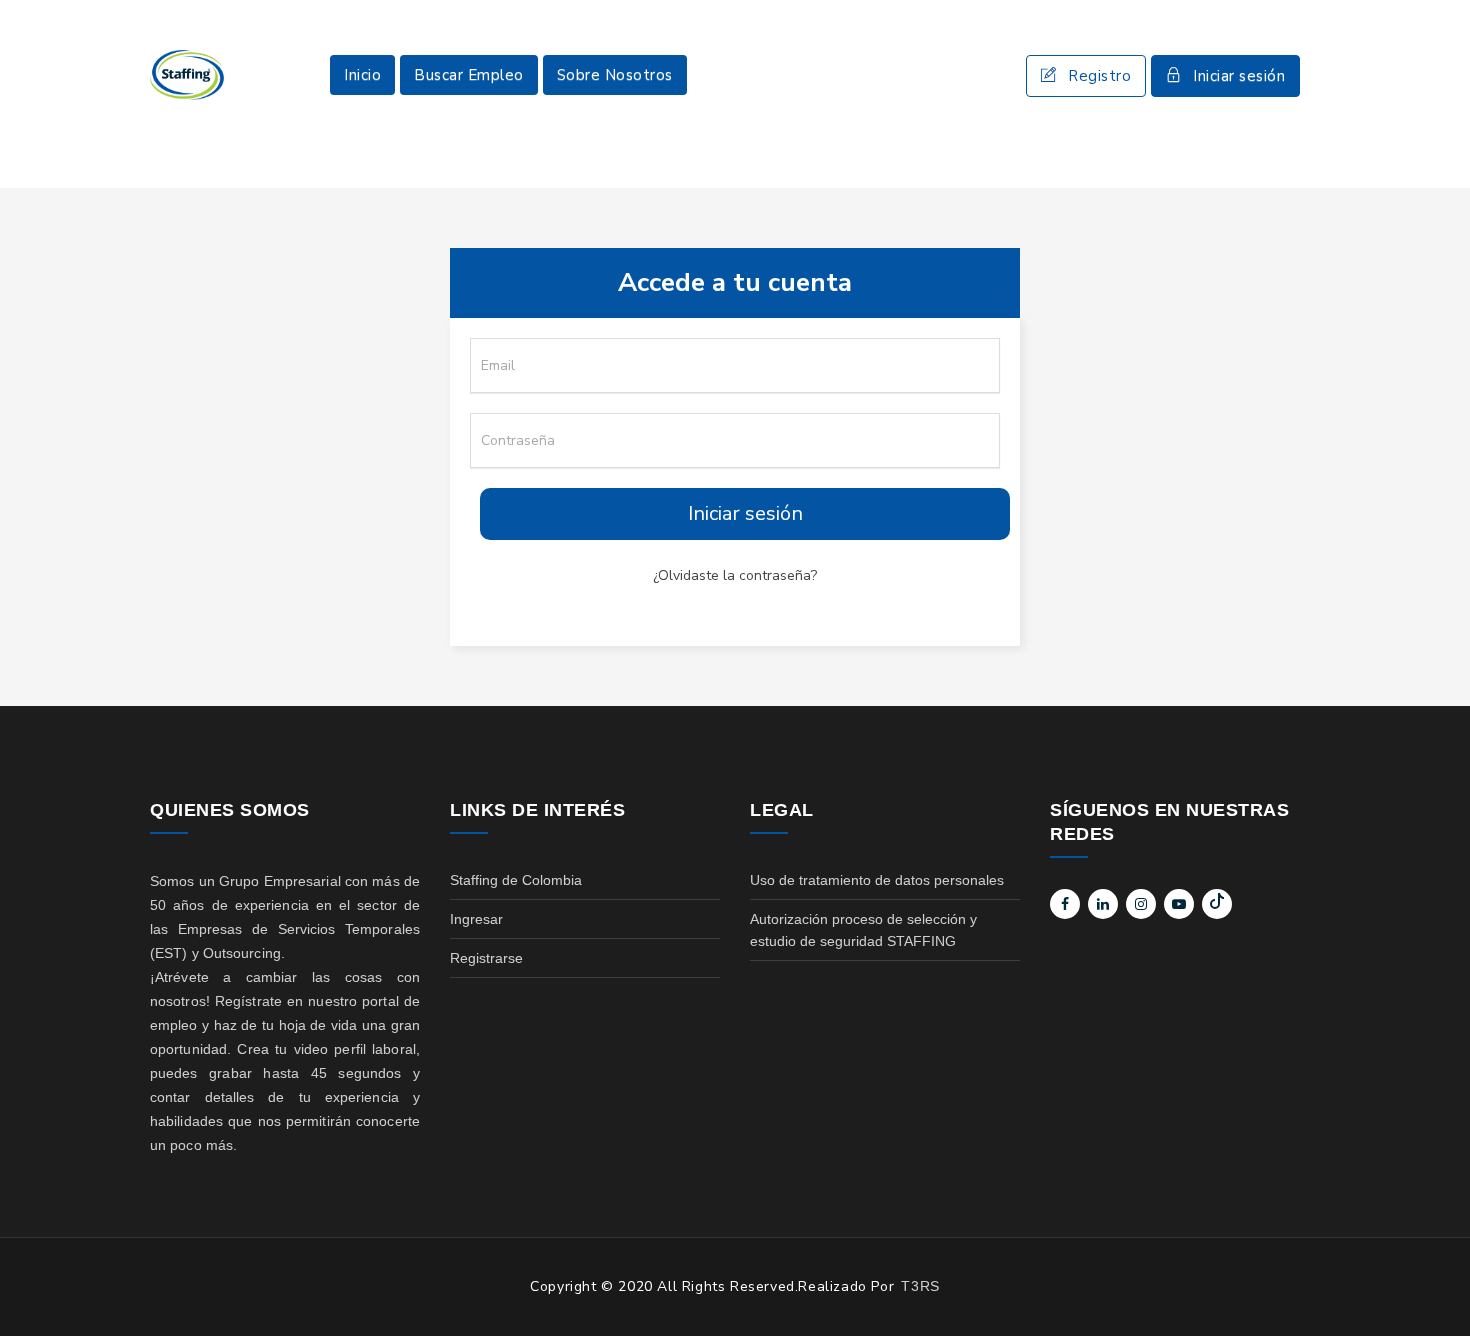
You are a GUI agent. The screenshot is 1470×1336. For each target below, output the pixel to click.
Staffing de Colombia (516, 880)
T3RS (920, 1286)
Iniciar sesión (1239, 76)
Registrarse (486, 958)
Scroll (1435, 1288)
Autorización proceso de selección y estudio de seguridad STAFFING (863, 930)
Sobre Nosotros (615, 75)
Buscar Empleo (469, 75)
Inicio (362, 75)
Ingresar (476, 919)
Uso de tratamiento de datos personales (877, 880)
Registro (1099, 76)
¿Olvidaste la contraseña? (735, 575)
